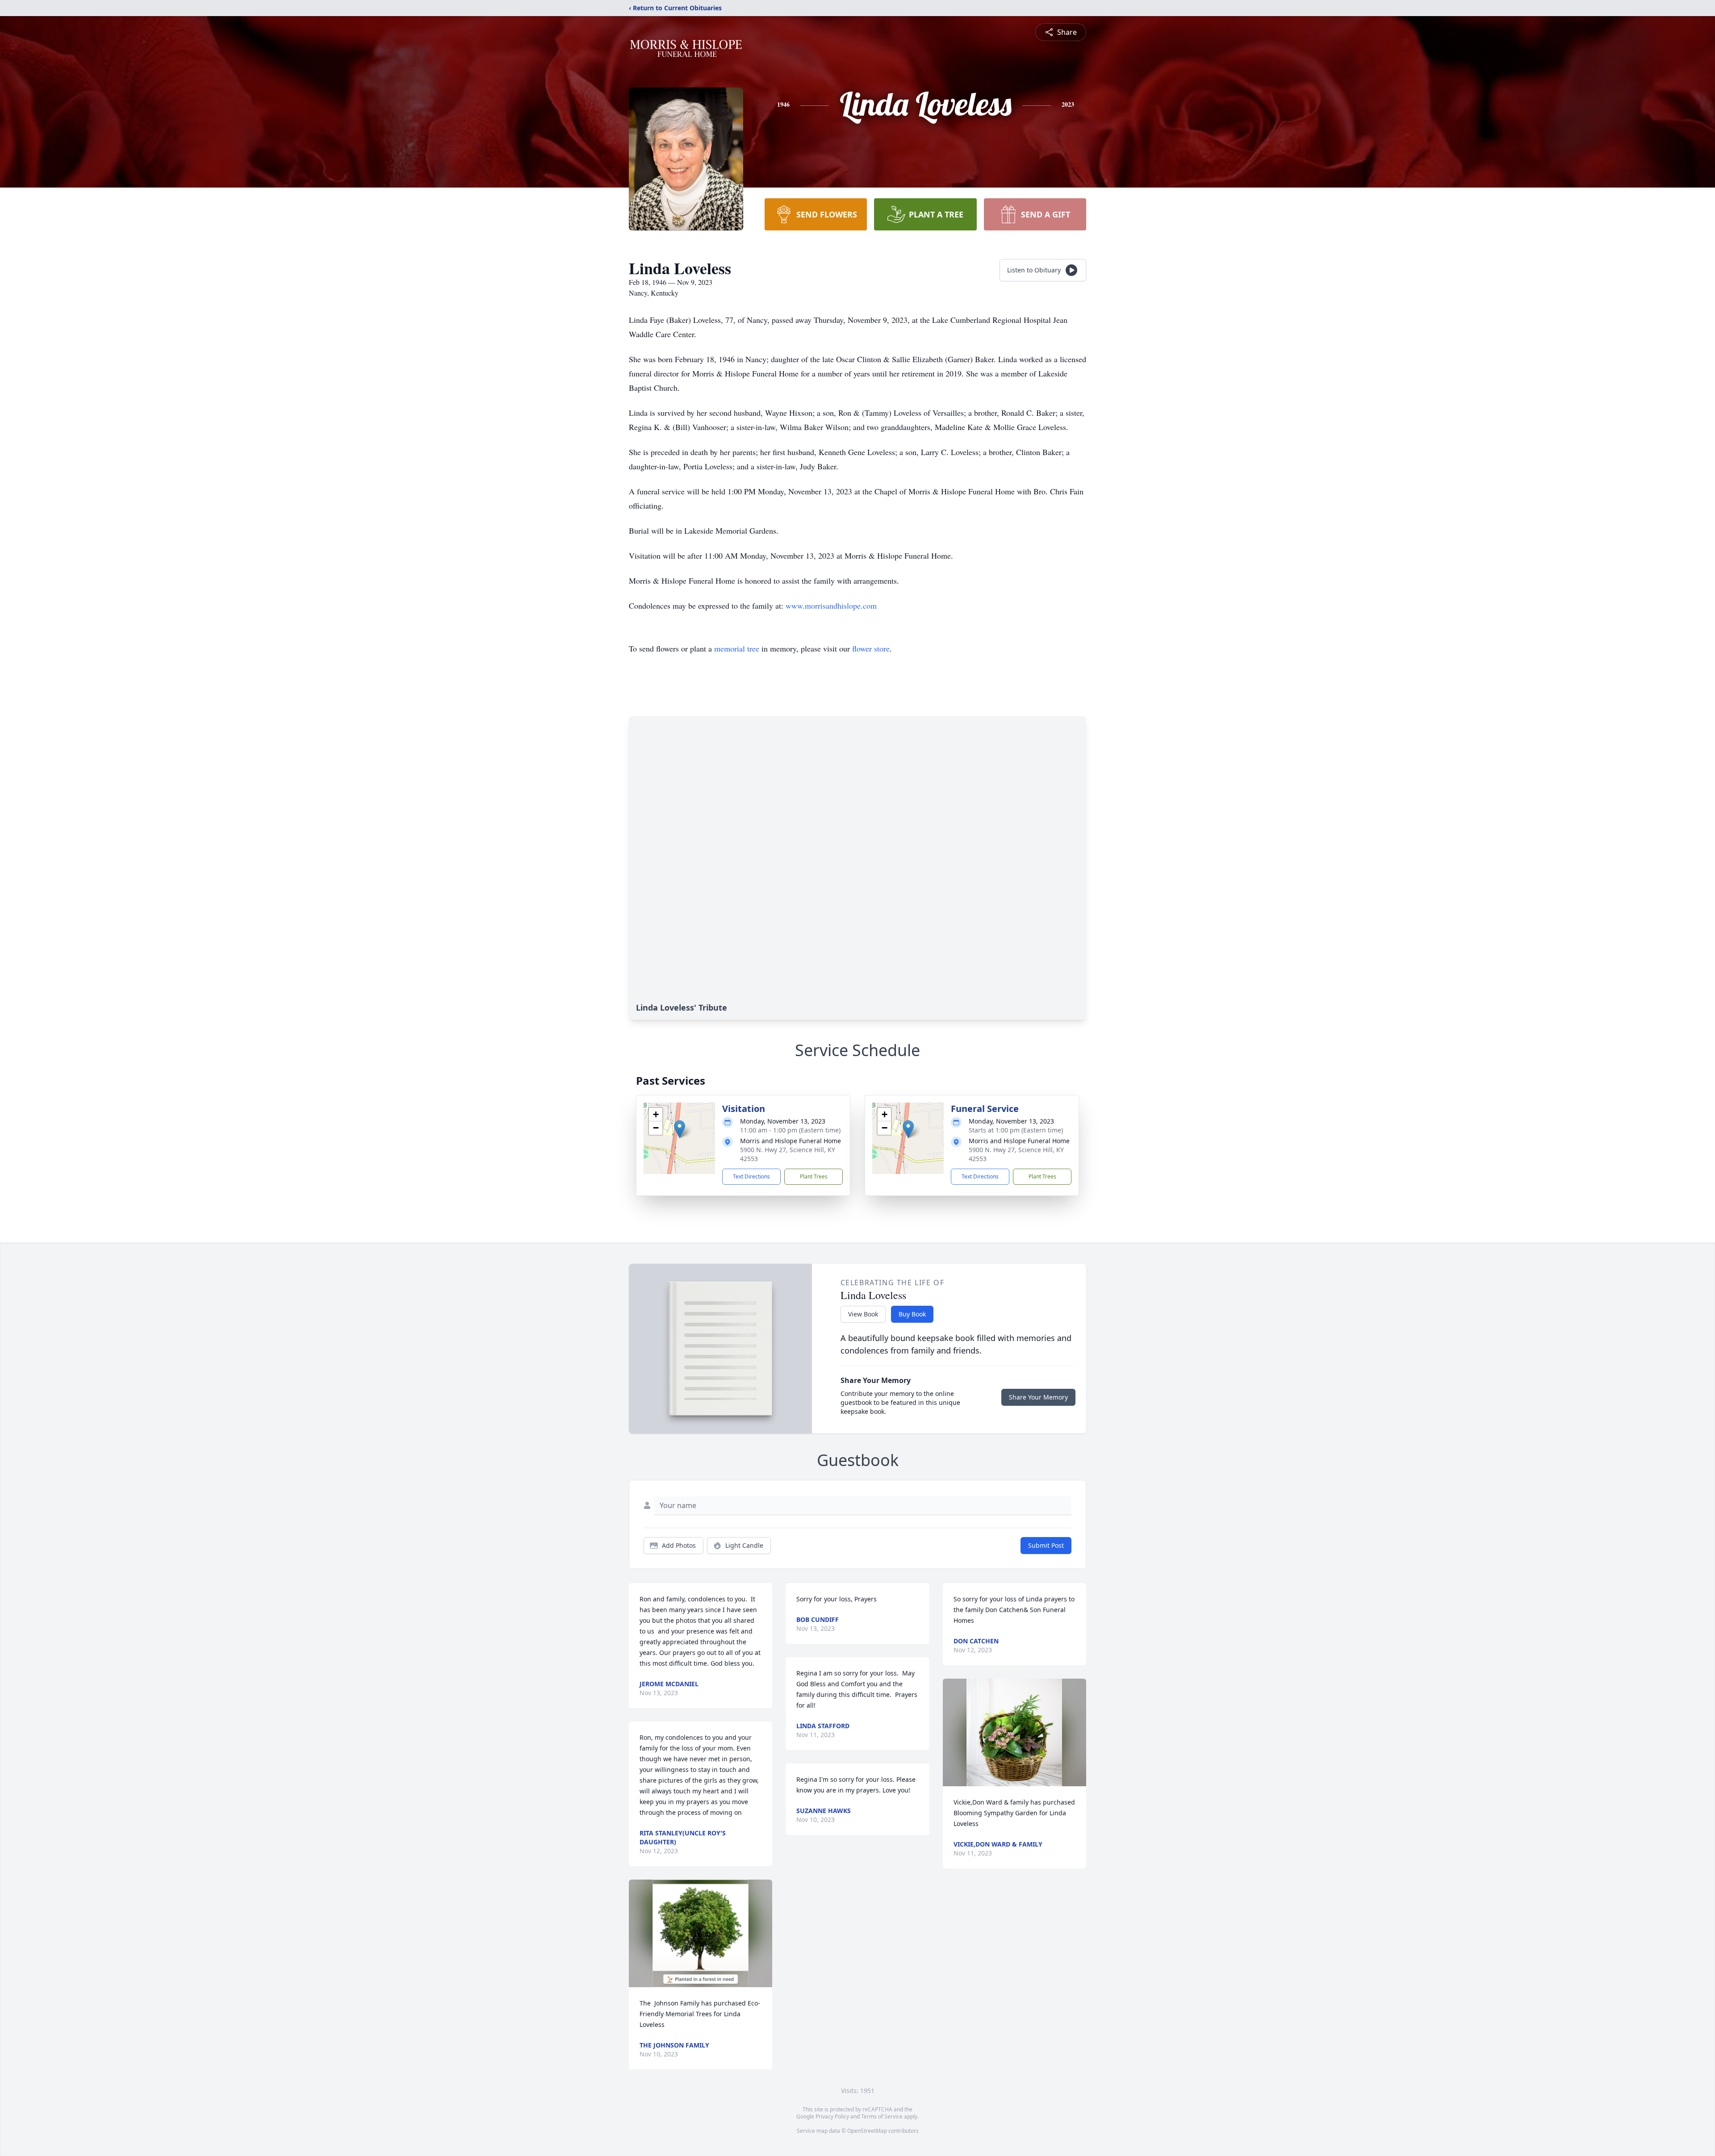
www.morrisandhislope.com (831, 606)
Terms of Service (882, 2116)
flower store (871, 648)
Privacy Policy (832, 2116)
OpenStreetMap (867, 2131)
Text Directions (751, 1176)
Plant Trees (814, 1176)
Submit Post (1046, 1545)
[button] (680, 1129)
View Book (863, 1314)
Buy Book (912, 1314)
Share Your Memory (1038, 1397)
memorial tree (737, 648)
